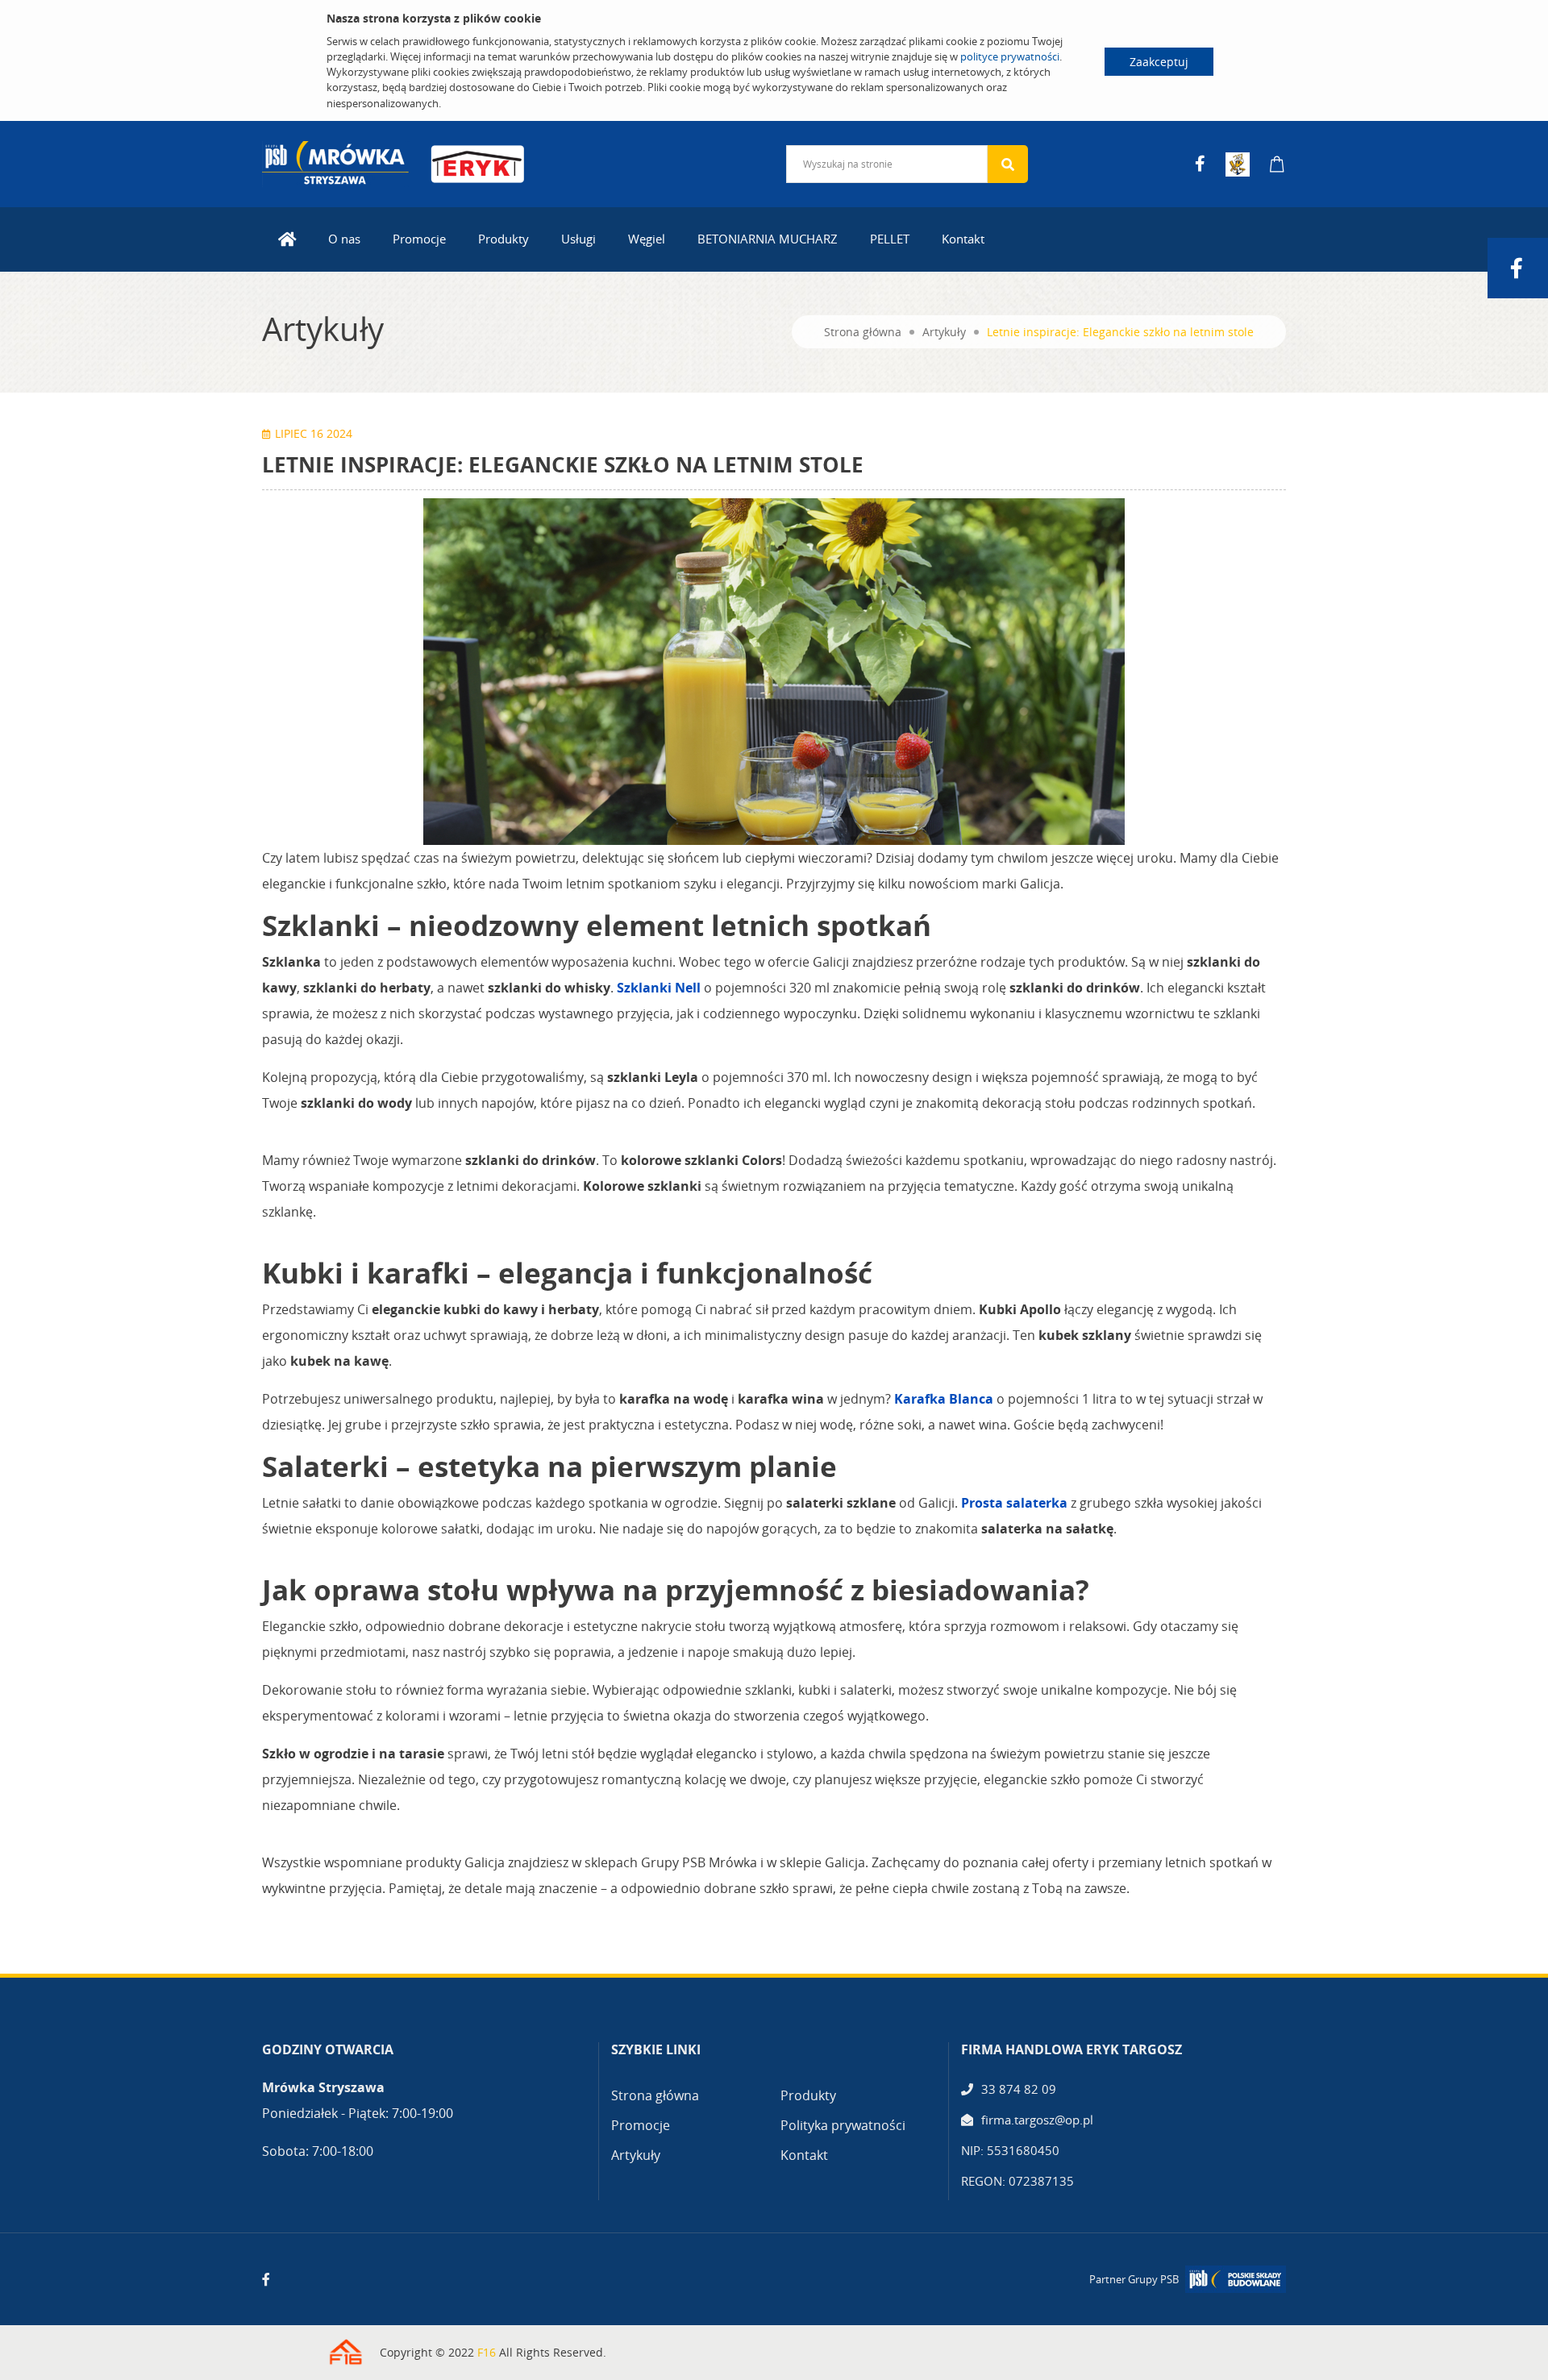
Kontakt (963, 239)
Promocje (419, 239)
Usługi (578, 239)
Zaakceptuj (1159, 62)
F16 (487, 2352)
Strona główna (863, 332)
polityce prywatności (1010, 56)
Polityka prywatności (843, 2125)
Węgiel (647, 239)
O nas (344, 239)
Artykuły (944, 332)
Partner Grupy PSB (1134, 2279)
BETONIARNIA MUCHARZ (768, 239)
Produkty (504, 239)
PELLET (890, 239)
